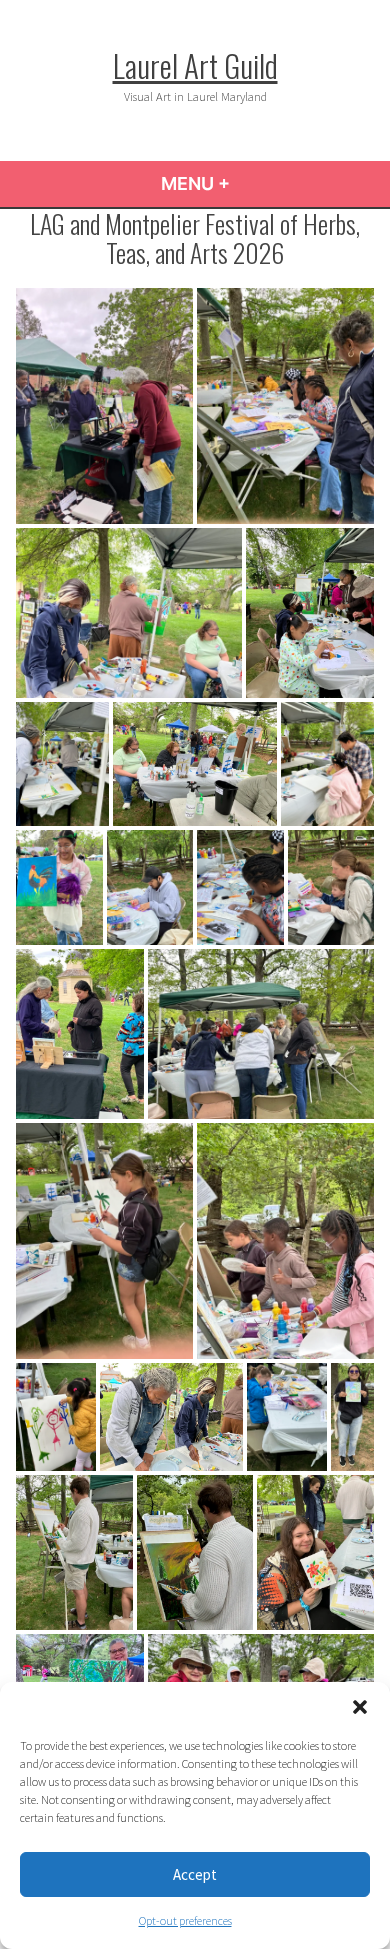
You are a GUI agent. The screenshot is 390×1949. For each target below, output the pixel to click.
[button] (360, 1707)
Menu (249, 183)
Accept (195, 1874)
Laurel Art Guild (195, 65)
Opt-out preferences (185, 1920)
